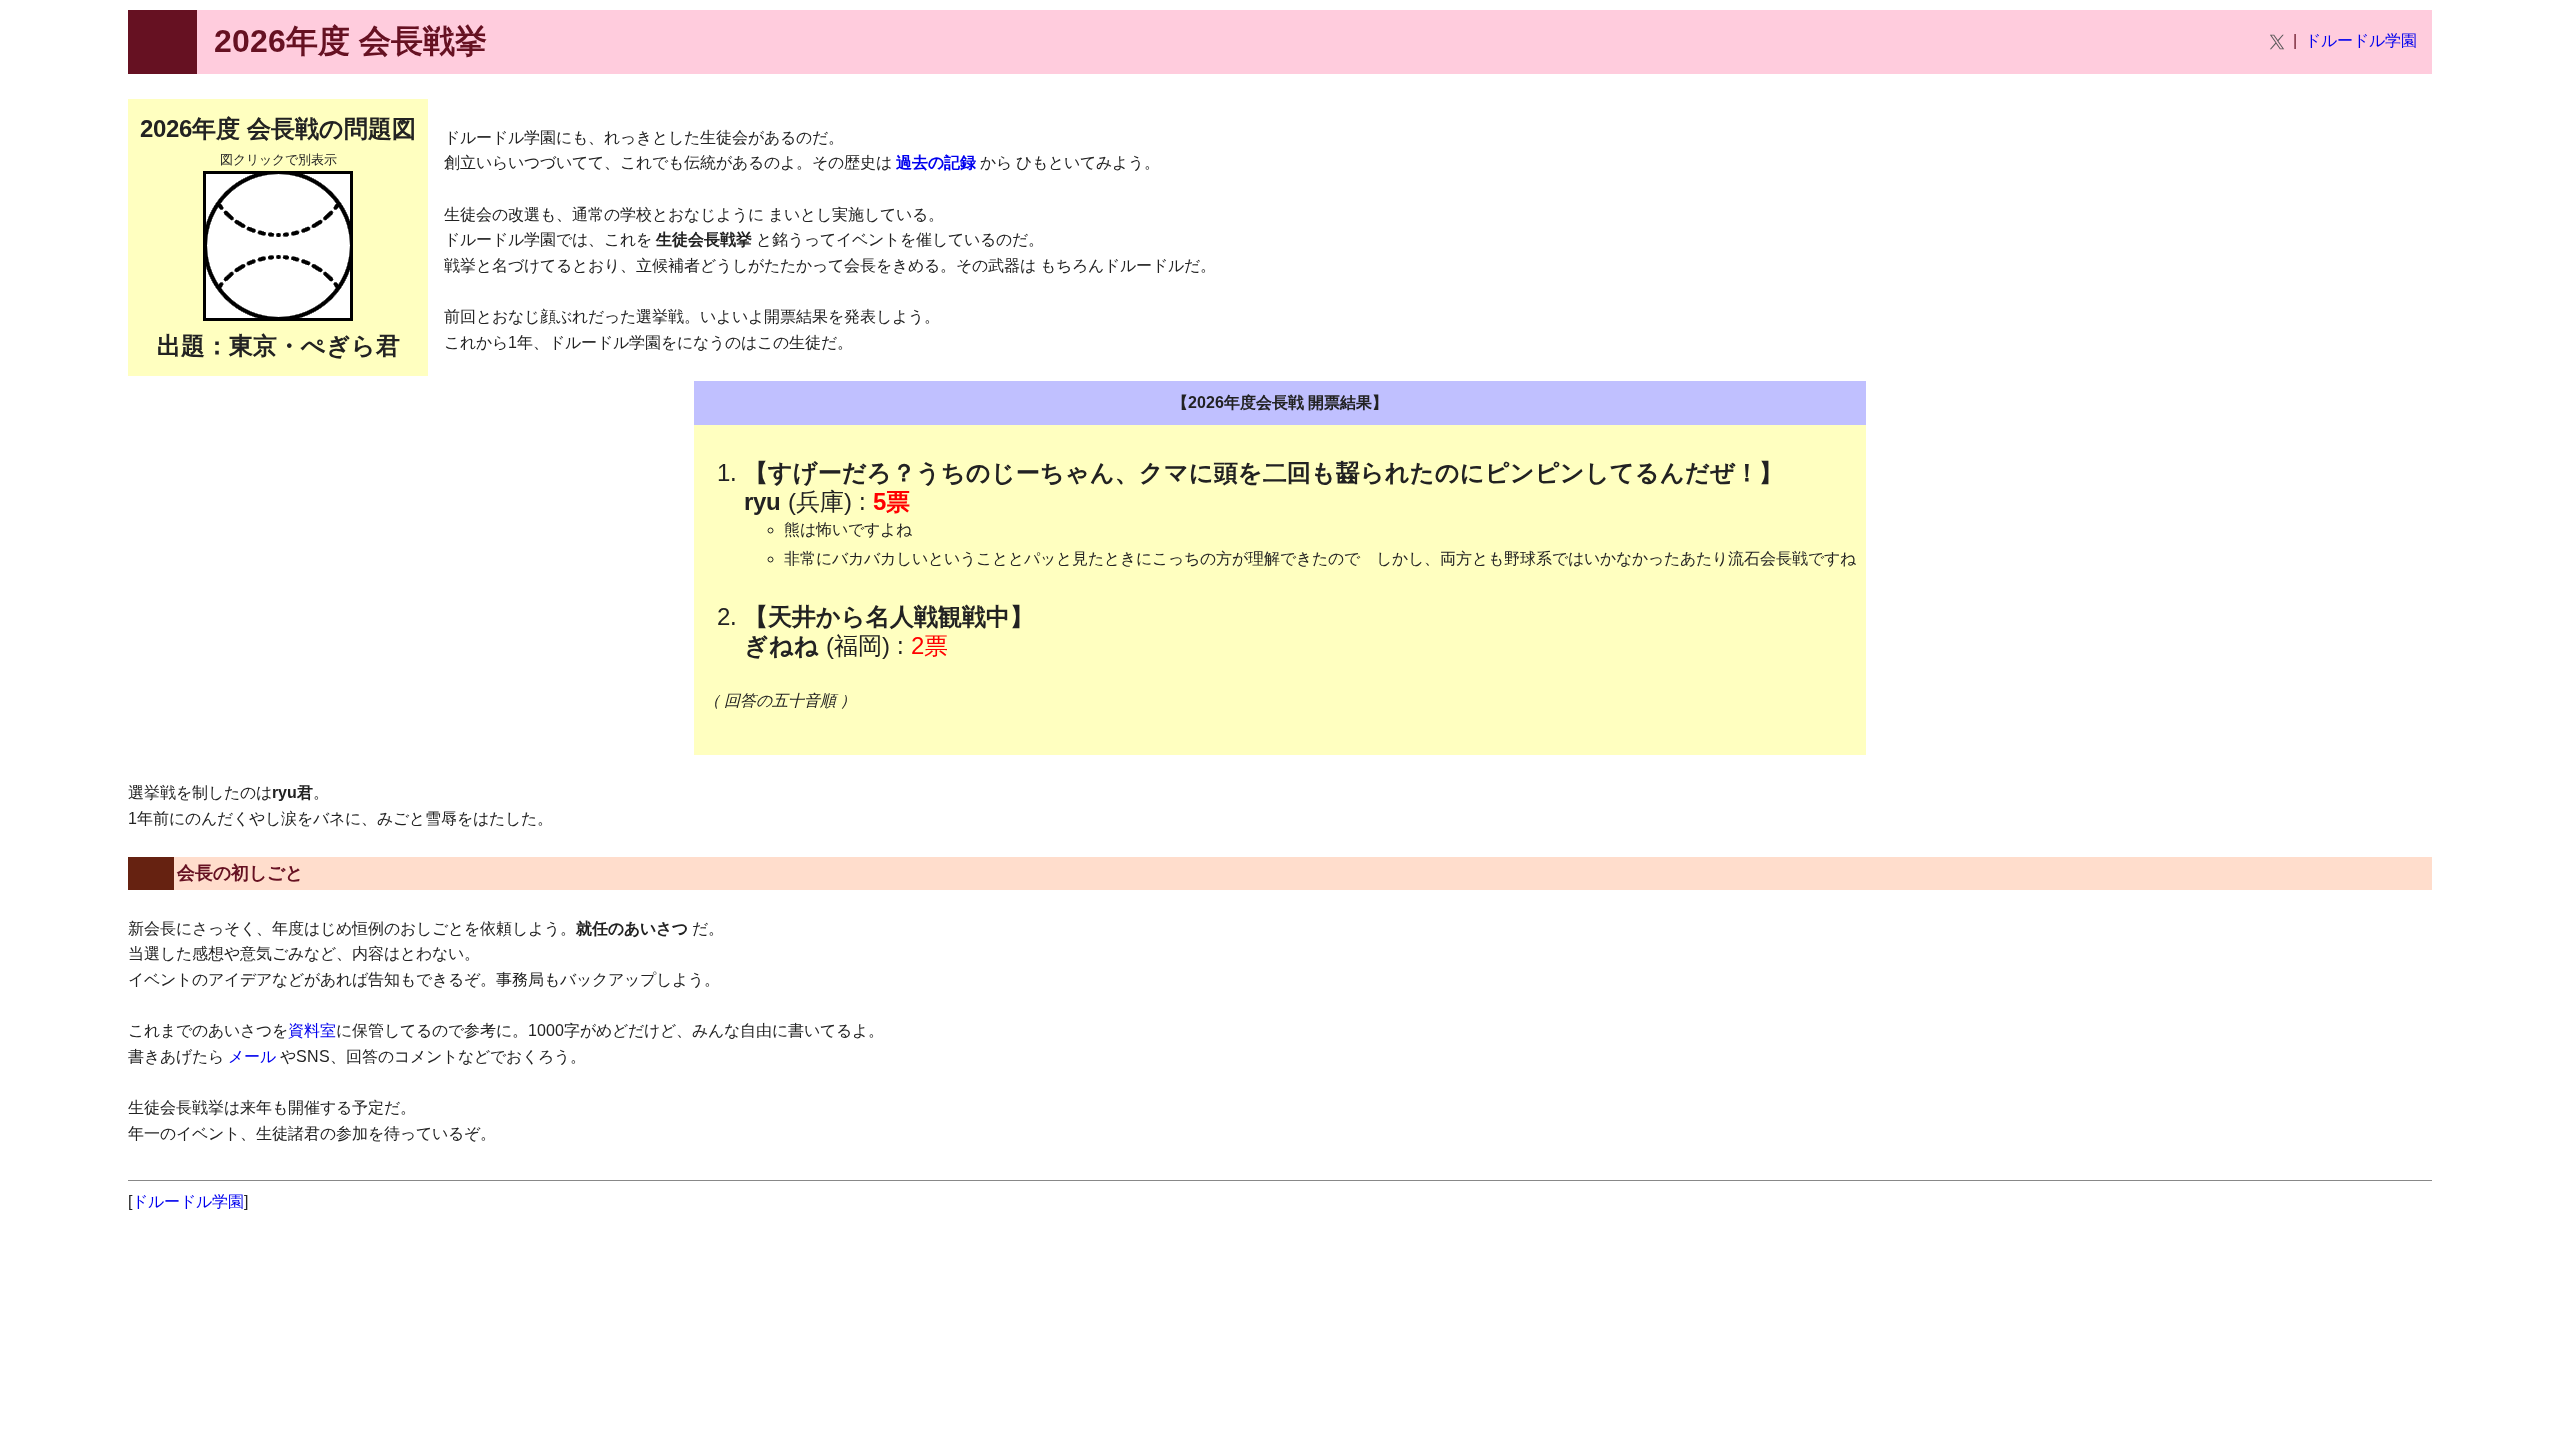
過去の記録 (936, 162)
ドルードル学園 (2361, 40)
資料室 (312, 1030)
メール (252, 1056)
